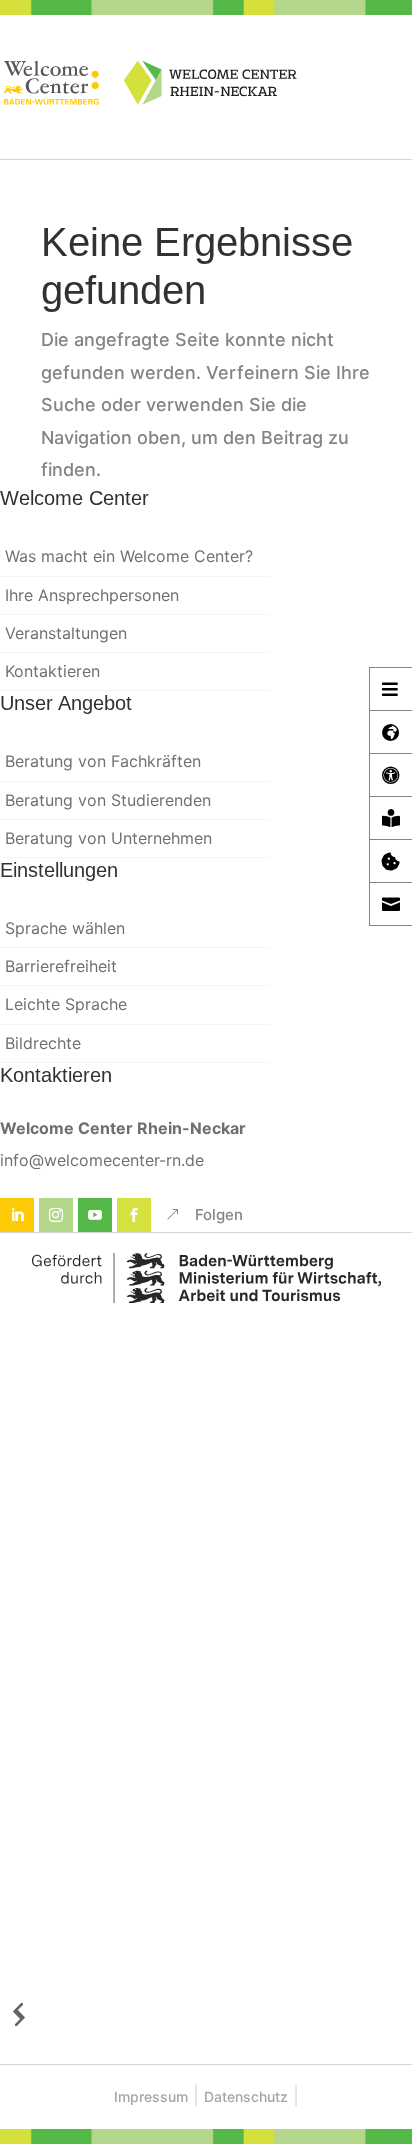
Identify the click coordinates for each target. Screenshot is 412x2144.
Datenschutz (246, 2096)
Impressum (151, 2096)
